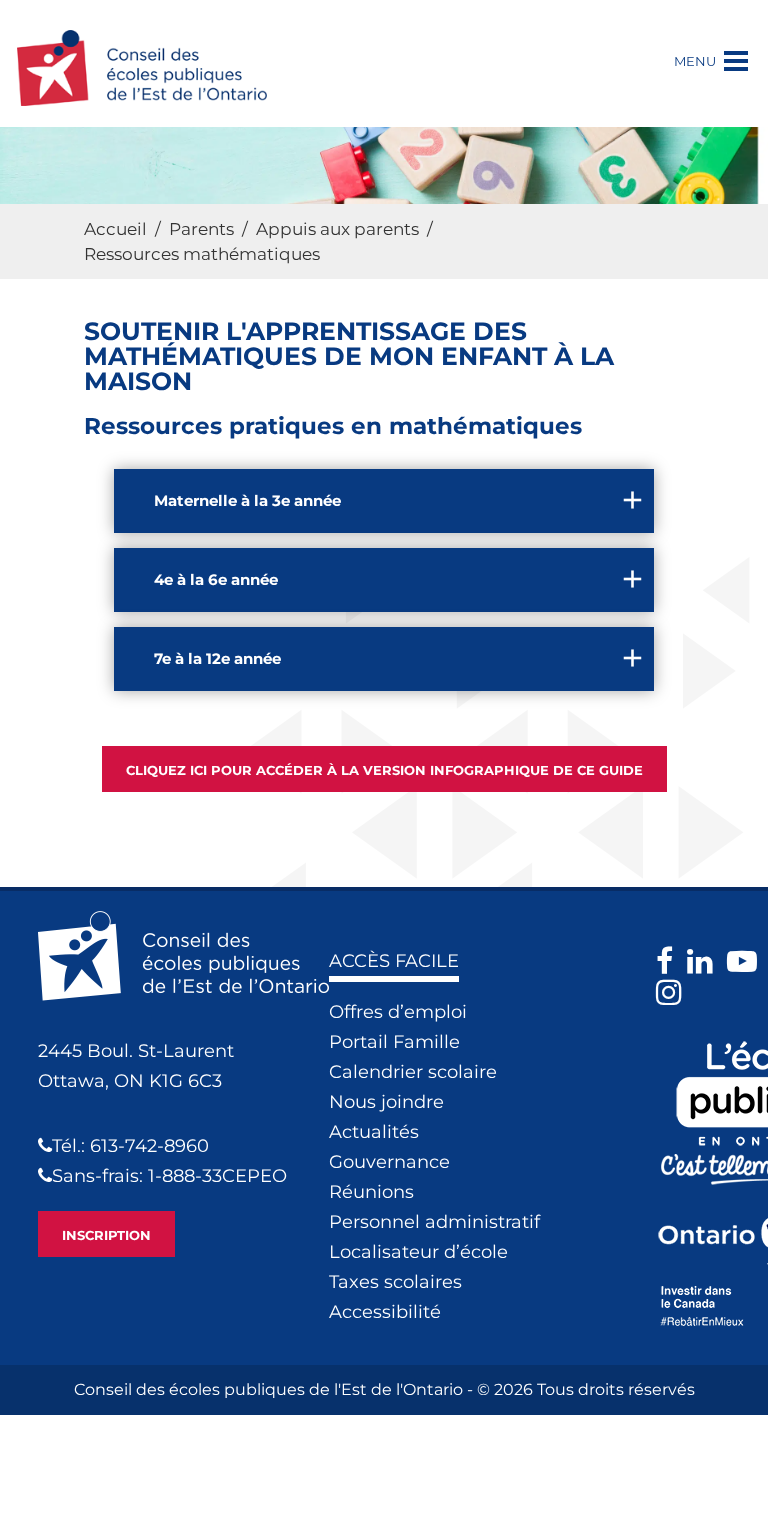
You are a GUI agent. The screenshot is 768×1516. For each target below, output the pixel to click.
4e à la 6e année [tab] (216, 579)
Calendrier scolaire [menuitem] (413, 1072)
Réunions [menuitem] (371, 1192)
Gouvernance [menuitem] (389, 1162)
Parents (201, 229)
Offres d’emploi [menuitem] (398, 1012)
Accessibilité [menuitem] (385, 1312)
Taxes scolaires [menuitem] (395, 1282)
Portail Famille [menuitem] (394, 1042)
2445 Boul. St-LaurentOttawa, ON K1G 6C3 (136, 1066)
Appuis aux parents (337, 229)
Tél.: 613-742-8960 (130, 1146)
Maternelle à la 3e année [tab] (247, 500)
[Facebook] (669, 961)
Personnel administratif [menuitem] (434, 1222)
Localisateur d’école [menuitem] (418, 1252)
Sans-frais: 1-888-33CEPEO (169, 1176)
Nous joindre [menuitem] (386, 1102)
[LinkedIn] (705, 961)
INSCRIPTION (106, 1235)
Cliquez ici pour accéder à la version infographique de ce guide (384, 770)
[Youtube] (747, 961)
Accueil (115, 229)
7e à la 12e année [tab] (217, 658)
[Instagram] (674, 992)
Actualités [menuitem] (374, 1132)
